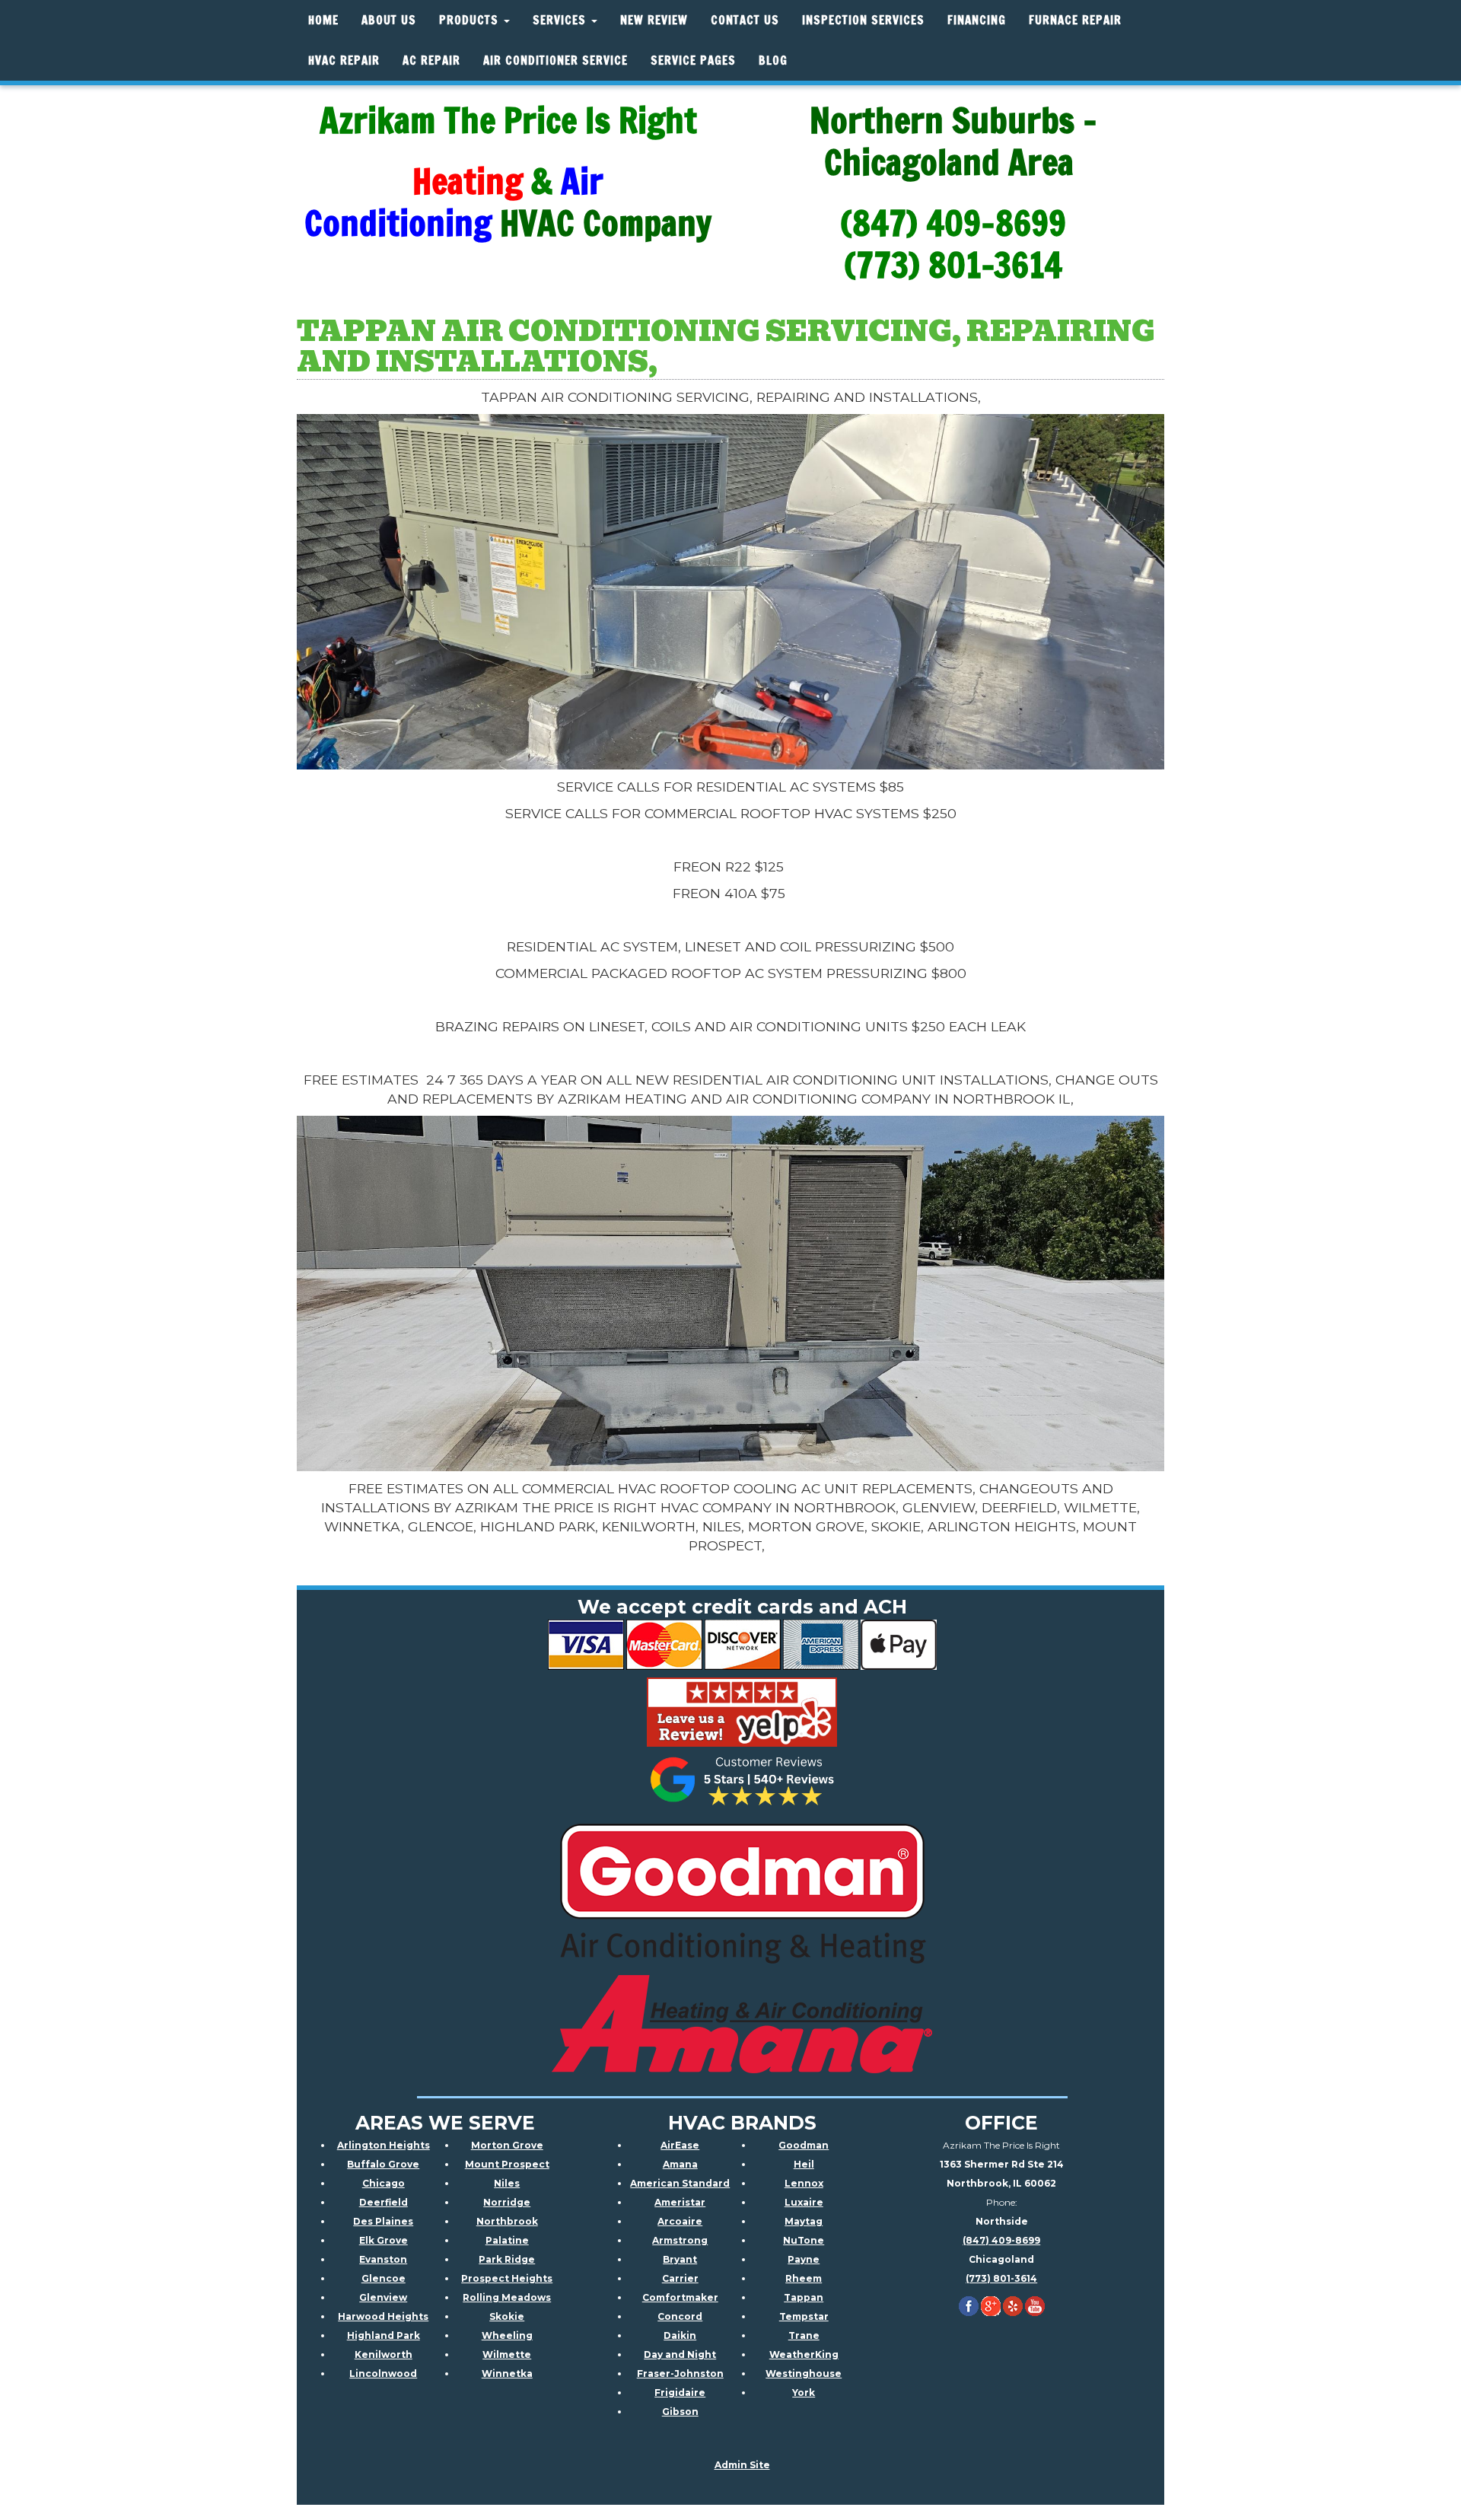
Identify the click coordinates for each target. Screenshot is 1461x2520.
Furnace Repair (1075, 20)
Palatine (507, 2240)
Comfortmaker (680, 2297)
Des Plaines (383, 2221)
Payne (804, 2259)
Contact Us (745, 20)
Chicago (384, 2183)
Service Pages (693, 61)
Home (323, 20)
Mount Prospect (507, 2164)
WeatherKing (804, 2354)
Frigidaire (680, 2393)
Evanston (383, 2259)
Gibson (680, 2412)
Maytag (804, 2221)
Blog (773, 61)
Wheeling (507, 2335)
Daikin (680, 2335)
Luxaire (804, 2202)
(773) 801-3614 (1001, 2278)
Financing (977, 20)
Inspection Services (863, 20)
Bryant (680, 2259)
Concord (680, 2316)
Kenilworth (384, 2354)
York (804, 2393)
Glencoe (384, 2278)
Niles (507, 2183)
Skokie (507, 2316)
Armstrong (680, 2240)
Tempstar (804, 2316)
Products (471, 20)
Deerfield (384, 2202)
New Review (654, 20)
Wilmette (507, 2354)
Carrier (680, 2278)
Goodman (804, 2145)
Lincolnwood (383, 2373)
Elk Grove (384, 2240)
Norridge (507, 2202)
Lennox (804, 2183)
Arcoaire (680, 2221)
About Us (389, 20)
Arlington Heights (384, 2145)
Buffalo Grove (383, 2164)
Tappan (804, 2297)
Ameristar (680, 2202)
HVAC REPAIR (344, 61)
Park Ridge (507, 2259)
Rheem (804, 2278)
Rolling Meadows (507, 2297)
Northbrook (507, 2221)
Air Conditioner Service (555, 61)
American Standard (680, 2183)
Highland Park (384, 2335)
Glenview (383, 2297)
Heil (804, 2164)
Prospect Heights (507, 2278)
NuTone (804, 2240)
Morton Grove (507, 2145)
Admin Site (742, 2465)
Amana (680, 2164)
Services (561, 20)
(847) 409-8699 (1001, 2240)
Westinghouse (804, 2373)
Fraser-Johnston (680, 2373)
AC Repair (431, 61)
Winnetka (507, 2373)
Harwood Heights (383, 2316)
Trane (804, 2335)
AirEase (680, 2145)
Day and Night (680, 2354)
